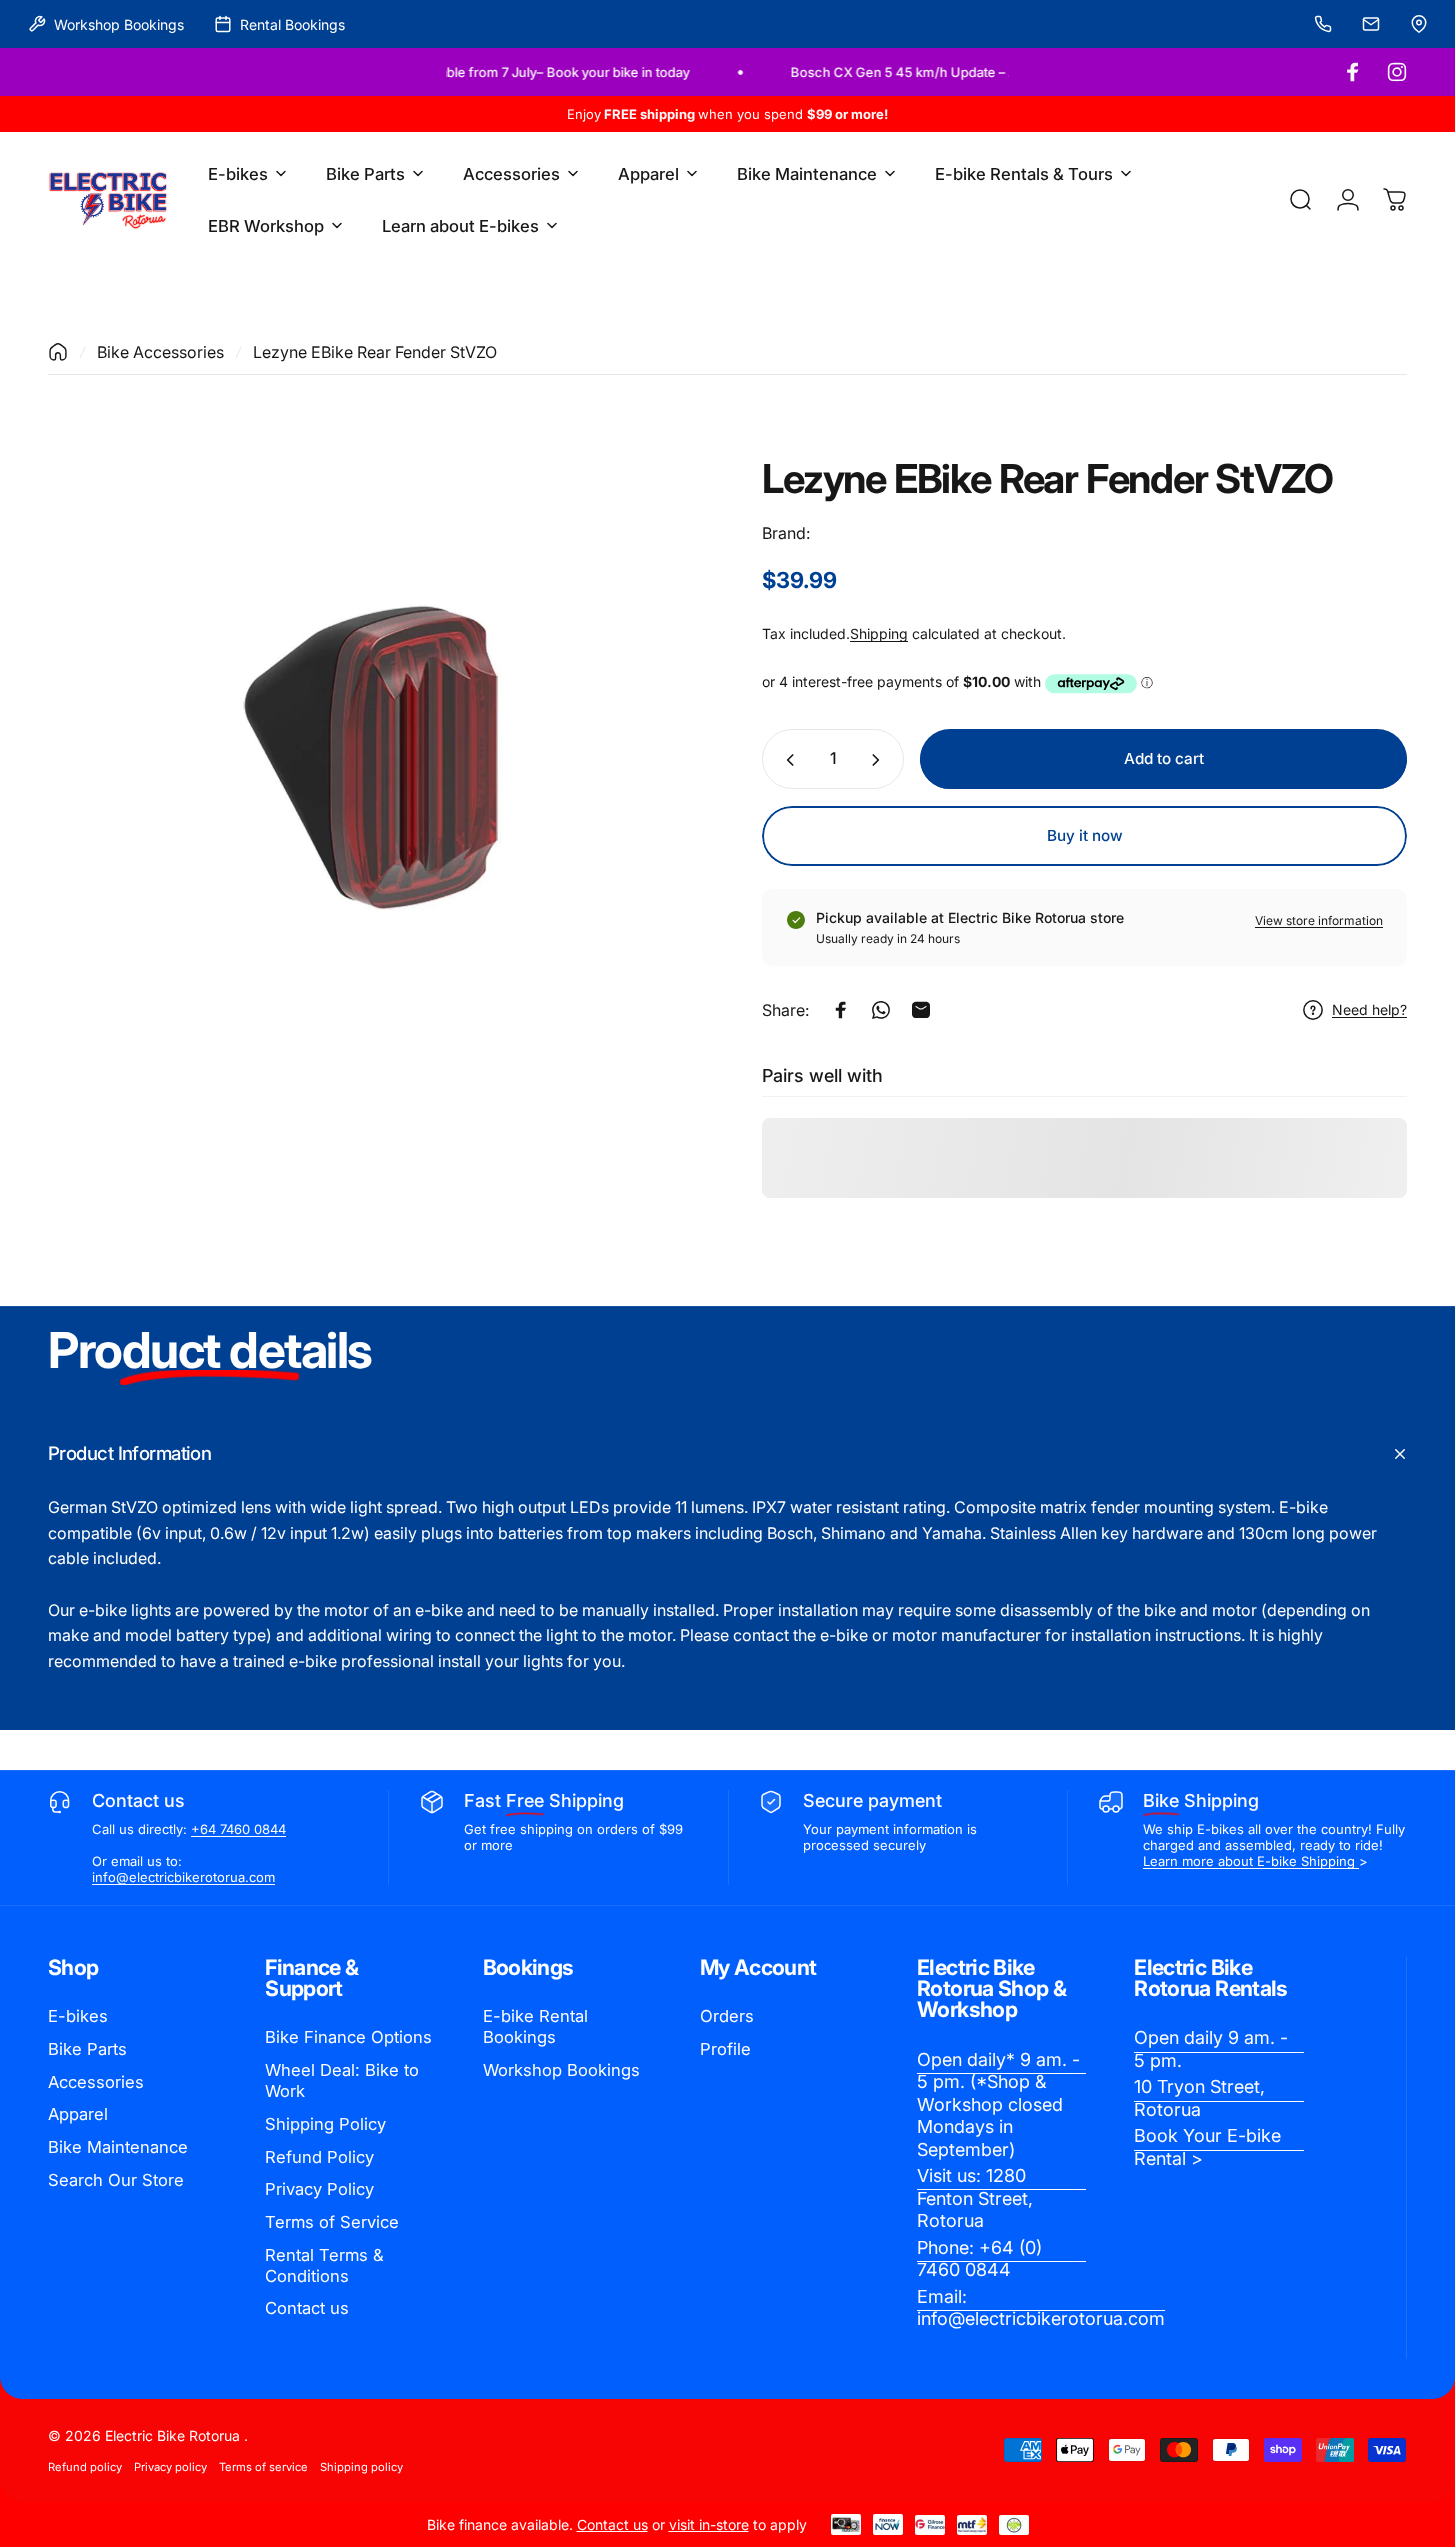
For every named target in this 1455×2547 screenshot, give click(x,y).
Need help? (1369, 1009)
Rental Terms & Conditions (324, 2265)
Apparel (78, 2114)
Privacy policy (170, 2467)
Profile (725, 2049)
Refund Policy (319, 2157)
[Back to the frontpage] (58, 352)
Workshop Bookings (561, 2070)
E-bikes (78, 2016)
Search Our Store (116, 2180)
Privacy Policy (319, 2189)
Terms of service (263, 2467)
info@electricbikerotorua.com (183, 1877)
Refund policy (85, 2467)
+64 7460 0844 (238, 1829)
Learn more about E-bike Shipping (1251, 1861)
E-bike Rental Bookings (535, 2026)
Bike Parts (87, 2049)
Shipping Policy (325, 2124)
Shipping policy (361, 2467)
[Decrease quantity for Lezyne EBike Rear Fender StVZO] (786, 760)
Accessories (96, 2082)
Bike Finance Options (348, 2037)
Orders (727, 2016)
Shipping (879, 633)
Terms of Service (332, 2222)
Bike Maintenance (118, 2147)
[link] (1001, 2105)
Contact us (307, 2308)
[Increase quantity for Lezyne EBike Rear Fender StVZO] (880, 760)
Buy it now (1085, 835)
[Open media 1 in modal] (370, 757)
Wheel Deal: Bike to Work (342, 2080)
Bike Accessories (160, 352)
